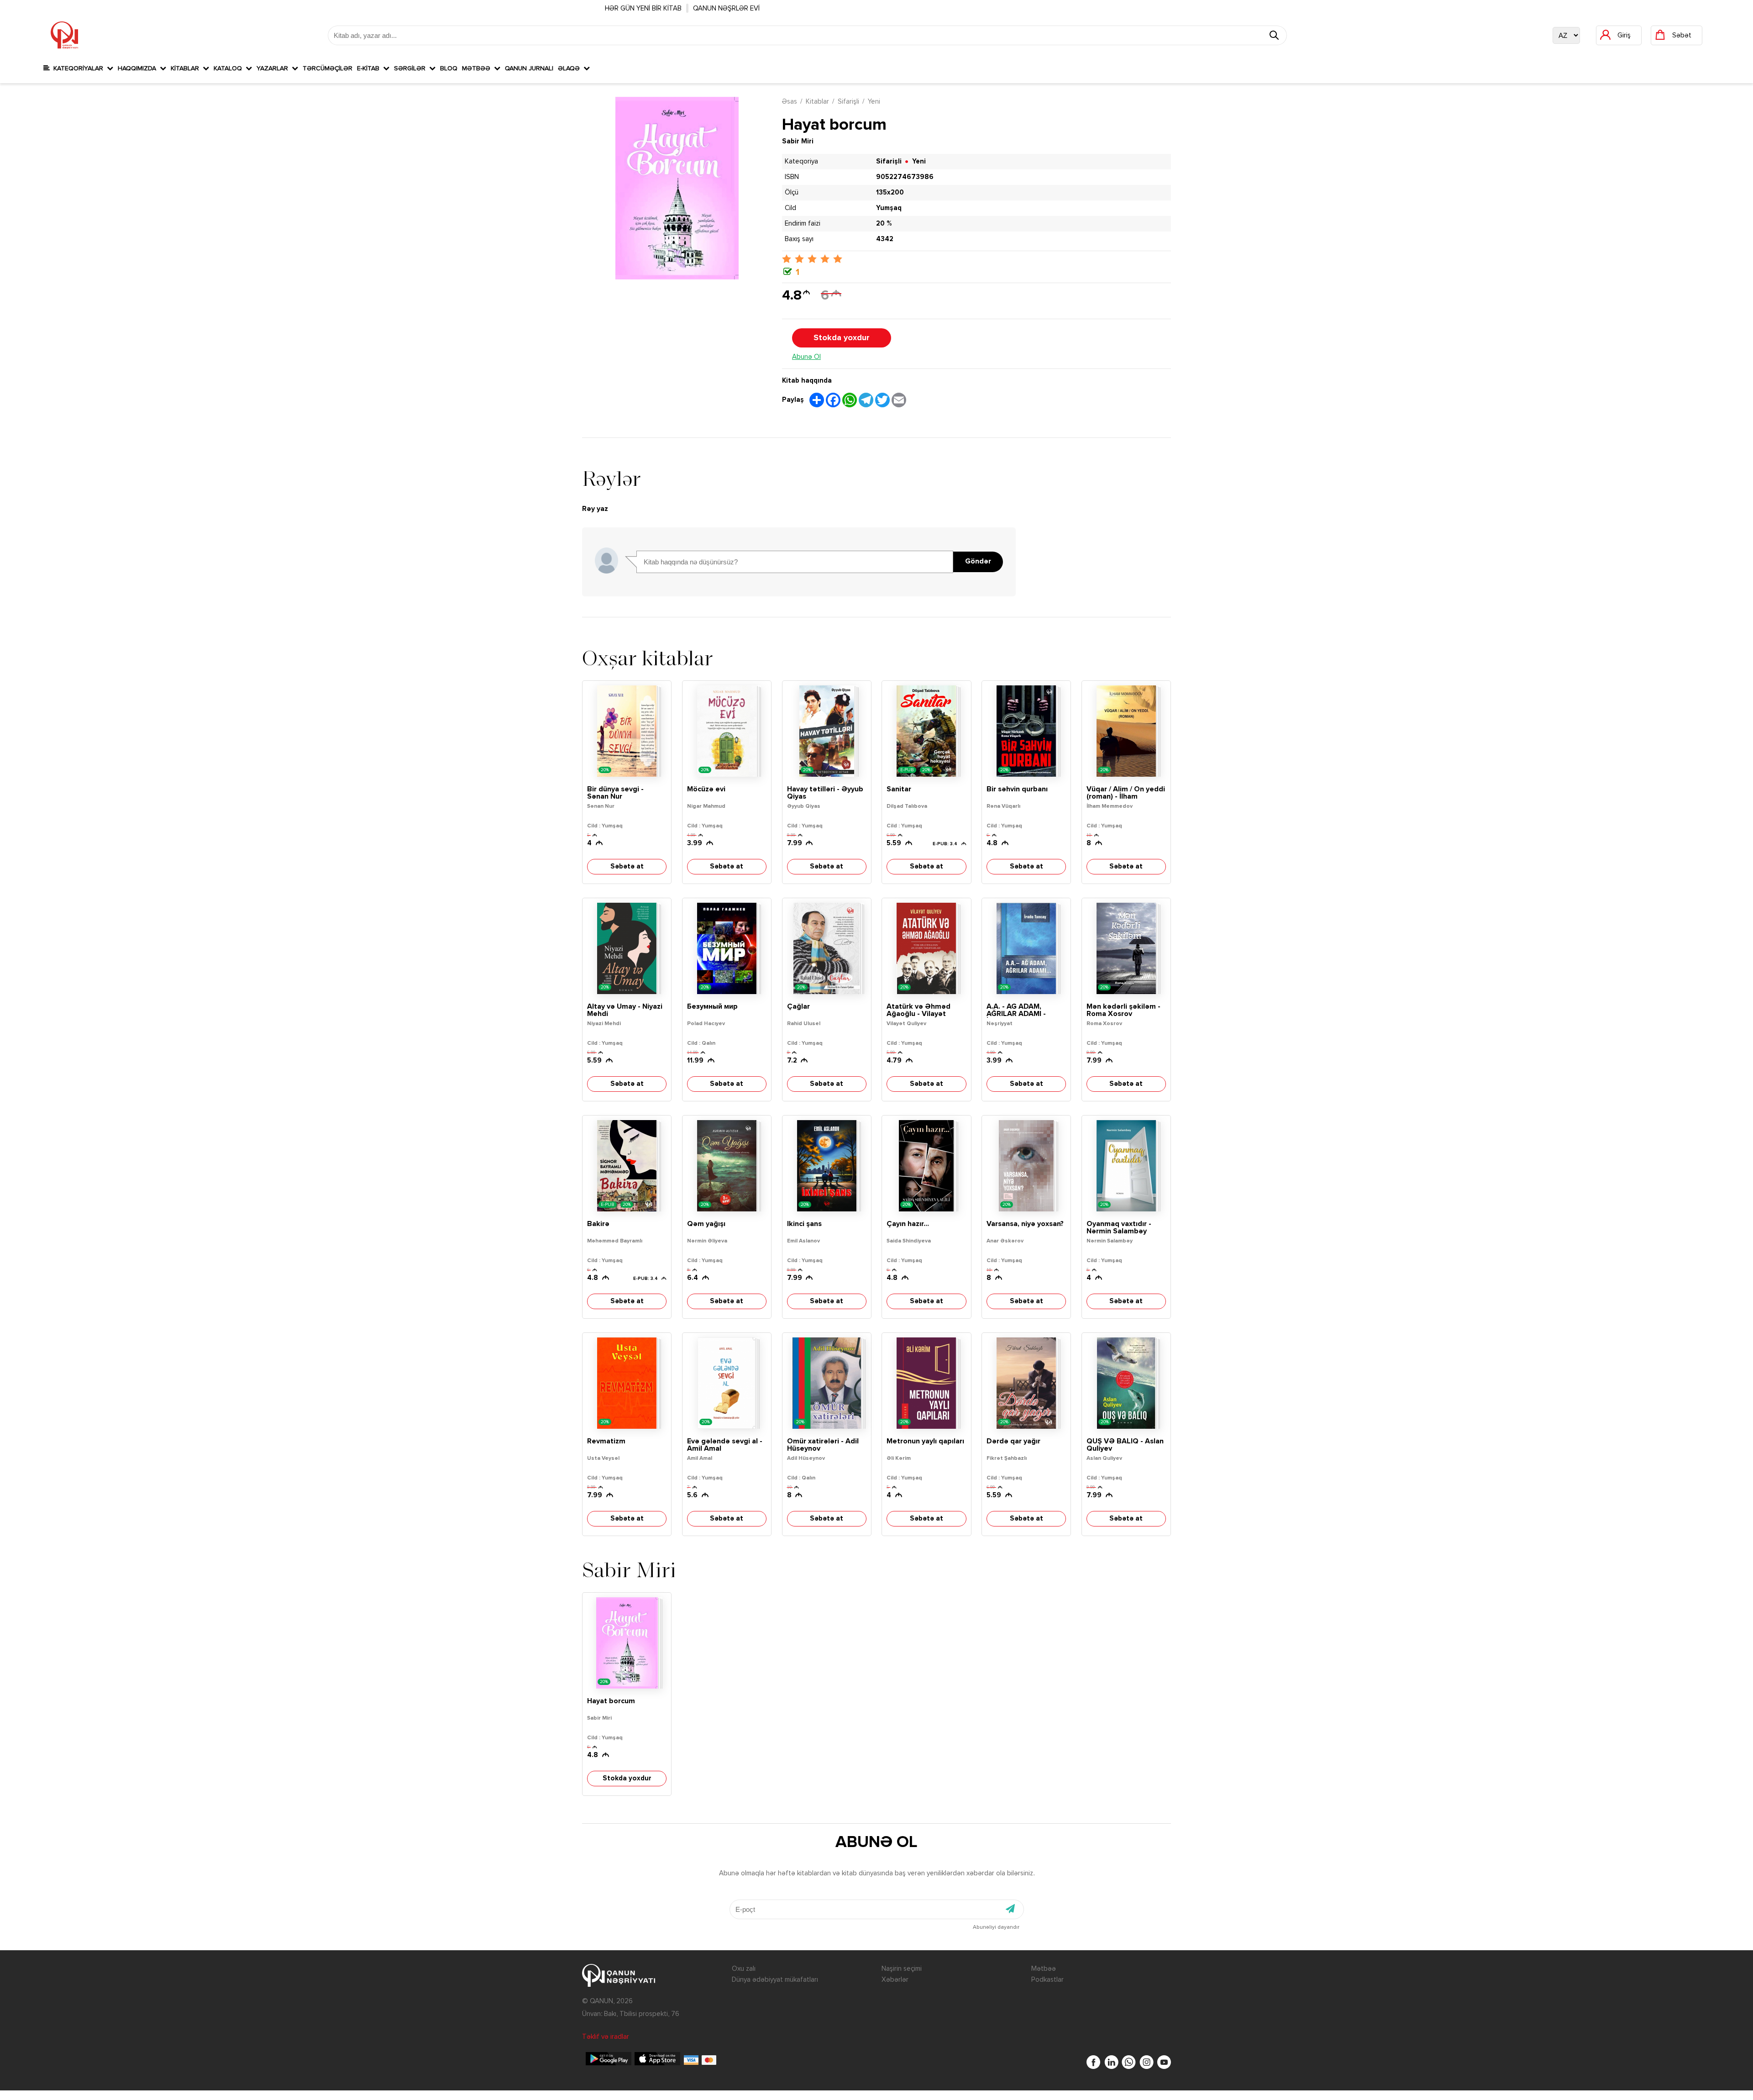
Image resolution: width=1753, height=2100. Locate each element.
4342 (885, 239)
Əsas (790, 102)
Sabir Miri (798, 141)
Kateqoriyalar (78, 68)
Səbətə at (627, 866)
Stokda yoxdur (842, 338)
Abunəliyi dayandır (996, 1927)
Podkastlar (1047, 1980)
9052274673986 (905, 177)
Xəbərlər (895, 1980)
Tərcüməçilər (328, 68)
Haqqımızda (139, 68)
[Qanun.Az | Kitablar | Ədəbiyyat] (64, 35)
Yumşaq (889, 208)
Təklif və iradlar (606, 2037)
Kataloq (230, 68)
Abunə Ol (806, 357)
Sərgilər (412, 68)
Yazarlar (274, 68)
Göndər (978, 562)
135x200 (890, 192)
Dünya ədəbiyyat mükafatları (775, 1980)
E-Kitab (370, 68)
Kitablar (187, 68)
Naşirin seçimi (902, 1969)
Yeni (874, 102)
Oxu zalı (744, 1969)
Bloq (449, 68)
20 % (884, 224)
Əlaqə (571, 68)
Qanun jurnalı (529, 68)
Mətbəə (478, 68)
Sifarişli (848, 102)
